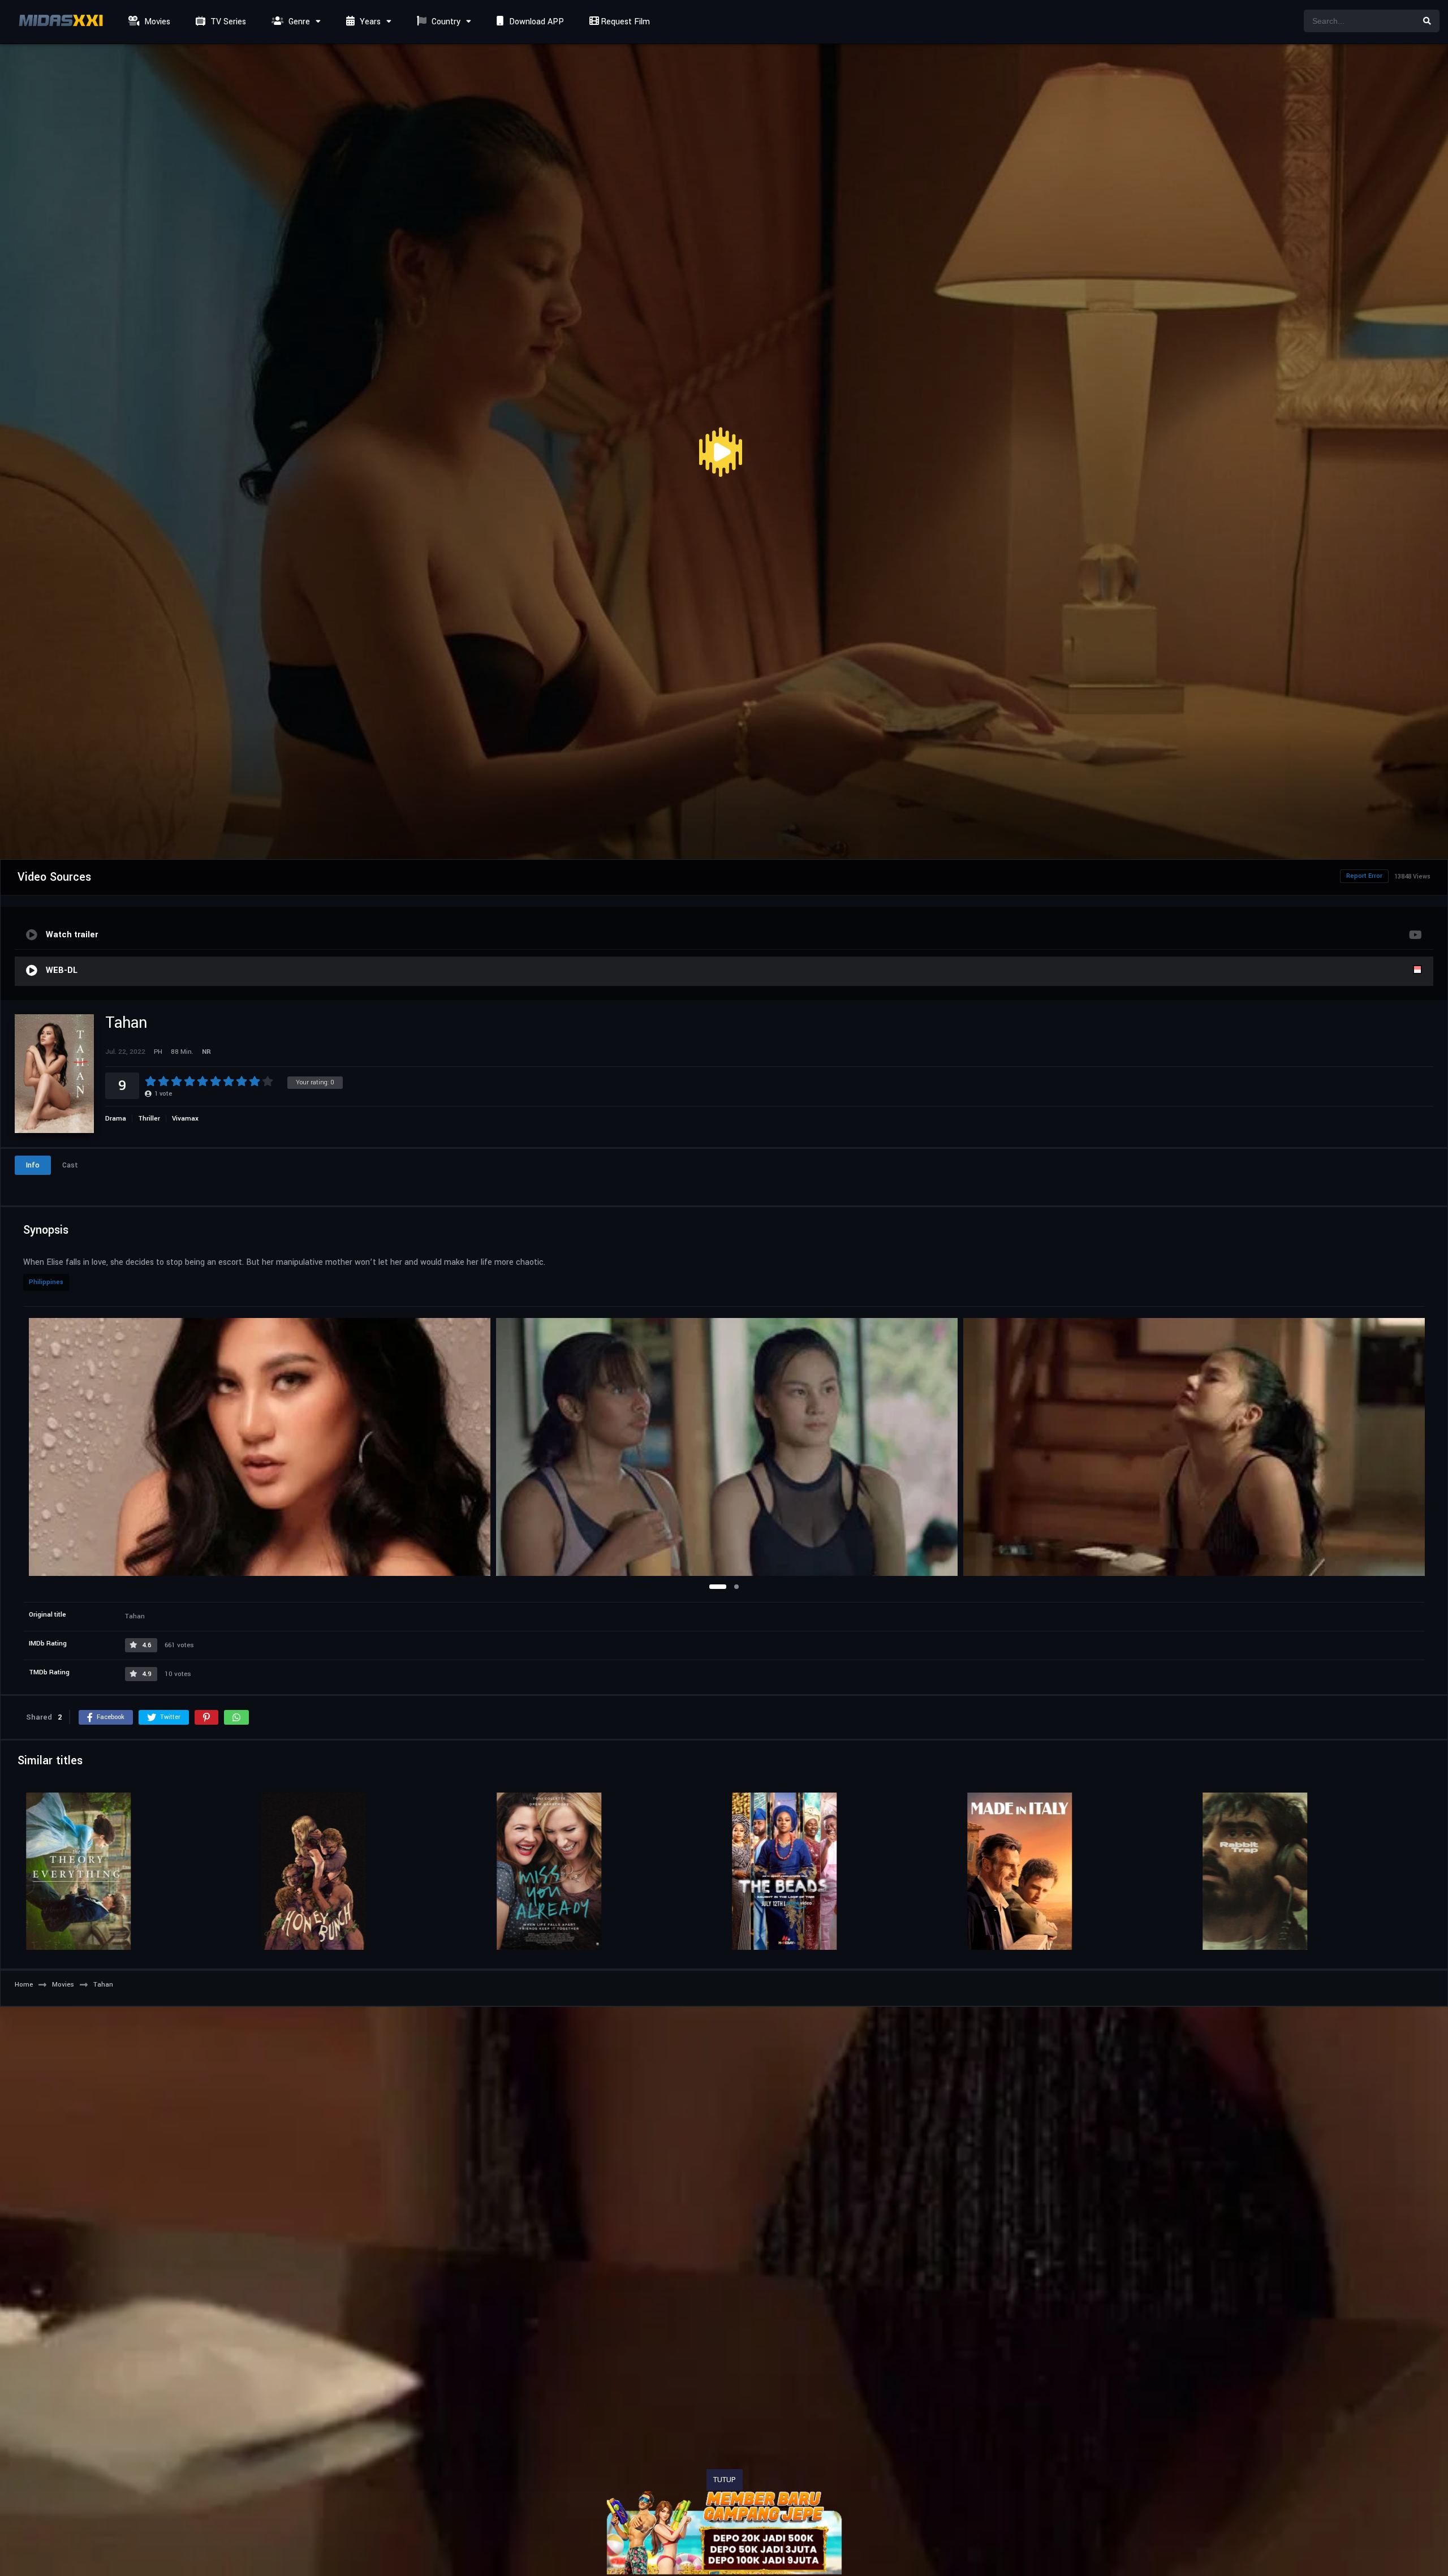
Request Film (624, 22)
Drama (116, 1119)
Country (445, 22)
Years (369, 22)
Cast (70, 1165)
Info (33, 1165)
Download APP (535, 22)
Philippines (46, 1282)
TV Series (227, 22)
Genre (298, 22)
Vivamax (185, 1119)
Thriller (149, 1119)
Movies (156, 22)
